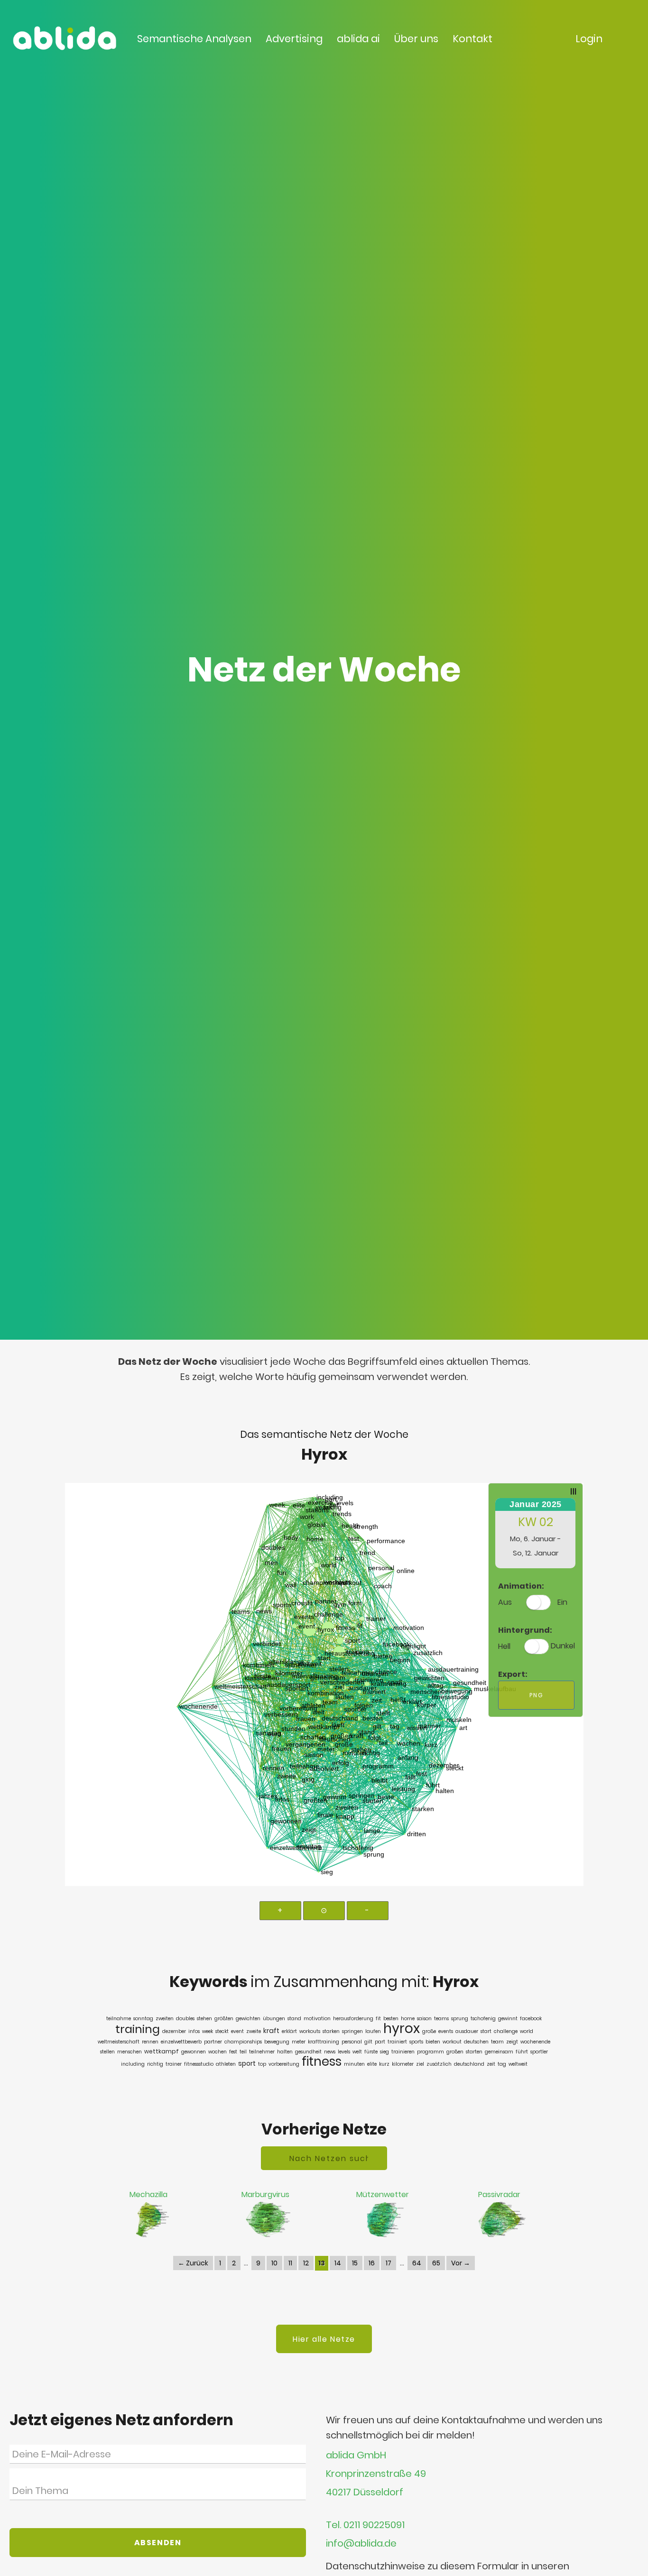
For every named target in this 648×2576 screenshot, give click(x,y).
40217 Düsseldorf (365, 2493)
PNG (536, 1695)
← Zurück (193, 2263)
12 (306, 2263)
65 (436, 2263)
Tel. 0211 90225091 (365, 2525)
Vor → (461, 2263)
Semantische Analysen (194, 39)
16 (372, 2263)
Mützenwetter (383, 2194)
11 (290, 2263)
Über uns (416, 39)
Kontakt (472, 39)
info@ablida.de (361, 2544)
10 (274, 2263)
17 (389, 2263)
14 (338, 2263)
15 (355, 2263)
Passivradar (499, 2194)
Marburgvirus (265, 2194)
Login (589, 39)
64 (417, 2263)
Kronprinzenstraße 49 (376, 2474)
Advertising (294, 39)
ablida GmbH (356, 2455)
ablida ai (358, 39)
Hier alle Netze (324, 2339)
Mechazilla (148, 2194)
